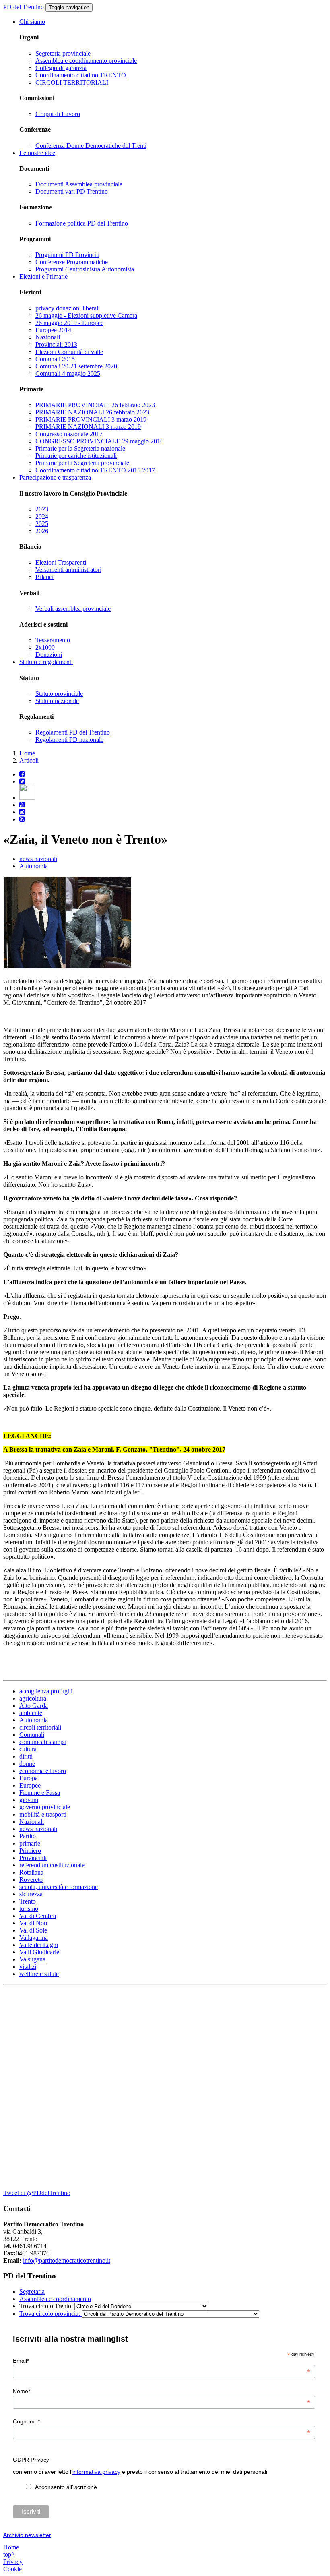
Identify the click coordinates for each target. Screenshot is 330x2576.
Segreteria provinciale (63, 53)
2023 (42, 509)
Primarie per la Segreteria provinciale (82, 463)
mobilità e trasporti (43, 1814)
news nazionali (38, 859)
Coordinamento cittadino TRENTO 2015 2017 (95, 470)
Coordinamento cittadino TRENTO (81, 75)
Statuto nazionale (57, 701)
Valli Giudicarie (39, 1952)
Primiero (30, 1851)
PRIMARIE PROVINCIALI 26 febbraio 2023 (95, 405)
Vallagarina (34, 1938)
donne (27, 1764)
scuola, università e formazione (59, 1887)
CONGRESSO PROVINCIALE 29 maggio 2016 (99, 441)
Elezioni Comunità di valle (69, 352)
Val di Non (33, 1923)
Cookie (12, 2569)
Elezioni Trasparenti (61, 562)
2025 (42, 524)
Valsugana (32, 1959)
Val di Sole (33, 1930)
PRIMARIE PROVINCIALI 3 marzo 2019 (91, 419)
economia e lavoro (43, 1771)
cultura (28, 1749)
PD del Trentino (24, 7)
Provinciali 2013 (56, 345)
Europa (29, 1778)
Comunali (32, 1735)
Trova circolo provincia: (51, 2314)
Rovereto (31, 1880)
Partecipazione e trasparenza (55, 477)
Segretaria (32, 2292)
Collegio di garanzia (61, 68)
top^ (9, 2554)
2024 (42, 516)
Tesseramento (53, 640)
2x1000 (45, 647)
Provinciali (33, 1858)
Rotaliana (31, 1872)
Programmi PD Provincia (67, 255)
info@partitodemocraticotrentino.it (67, 2260)
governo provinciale (45, 1807)
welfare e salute (39, 1974)
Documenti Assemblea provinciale (79, 184)
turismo (29, 1909)
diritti (26, 1756)
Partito (28, 1836)
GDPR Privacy (31, 2460)
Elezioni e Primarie (43, 276)
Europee (30, 1785)
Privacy (13, 2562)
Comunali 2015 (55, 359)
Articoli (29, 760)
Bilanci (44, 577)
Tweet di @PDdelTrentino (37, 2193)
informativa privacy (96, 2472)
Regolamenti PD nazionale (69, 740)
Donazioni (49, 655)
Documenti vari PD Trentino (72, 191)
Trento (28, 1901)
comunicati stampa (43, 1742)
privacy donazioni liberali (68, 308)
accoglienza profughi (46, 1691)
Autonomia (34, 866)
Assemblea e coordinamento (55, 2299)
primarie (30, 1843)
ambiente (31, 1713)
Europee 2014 (53, 330)
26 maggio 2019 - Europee (69, 323)
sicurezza (31, 1894)
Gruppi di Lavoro (58, 114)
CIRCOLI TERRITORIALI (72, 82)
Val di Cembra (38, 1916)
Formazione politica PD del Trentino (82, 223)
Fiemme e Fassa (40, 1793)
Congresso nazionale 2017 (69, 434)
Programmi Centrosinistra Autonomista (85, 269)
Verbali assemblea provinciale (73, 609)
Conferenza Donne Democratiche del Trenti (91, 146)
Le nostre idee (37, 153)
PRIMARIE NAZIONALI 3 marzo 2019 (88, 427)
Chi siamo (32, 22)
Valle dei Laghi (39, 1945)
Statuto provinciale (59, 694)
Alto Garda (34, 1706)
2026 (42, 531)
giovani (29, 1800)
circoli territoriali (40, 1727)
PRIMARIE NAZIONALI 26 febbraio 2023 (92, 412)
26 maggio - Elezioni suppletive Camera (86, 316)
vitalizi (28, 1967)
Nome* (162, 2391)
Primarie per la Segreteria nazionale (80, 448)
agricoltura (33, 1698)
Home (27, 753)
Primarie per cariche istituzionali (76, 456)
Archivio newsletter (27, 2535)
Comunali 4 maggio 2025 (68, 373)
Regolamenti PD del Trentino (73, 732)
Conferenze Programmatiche (72, 262)
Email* (162, 2361)
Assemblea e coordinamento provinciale (86, 61)
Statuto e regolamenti (46, 662)
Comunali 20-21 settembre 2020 (76, 366)
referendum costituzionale (52, 1865)
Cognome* (162, 2421)
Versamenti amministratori (68, 570)
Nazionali (48, 337)
